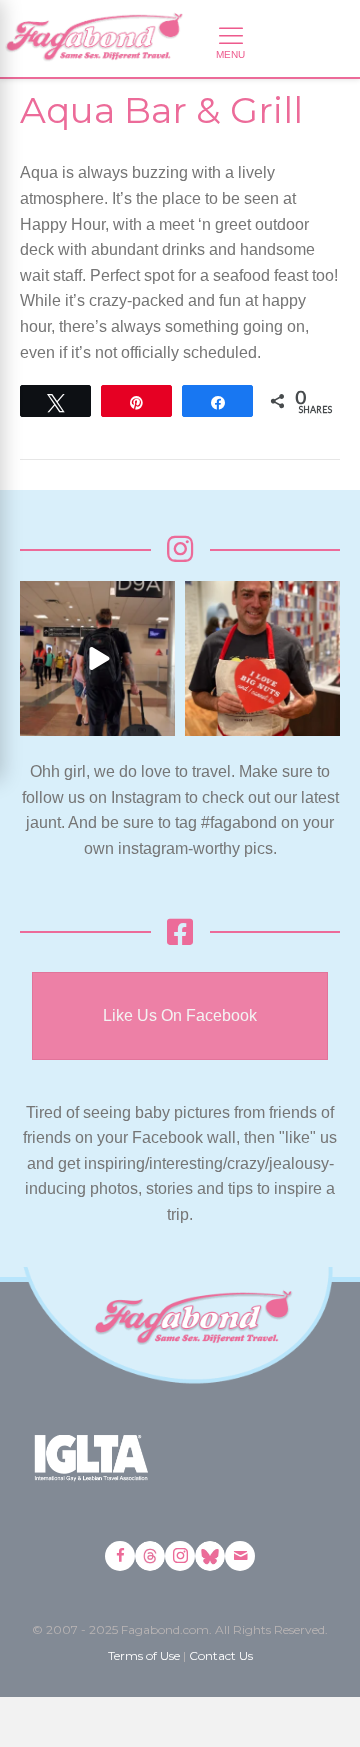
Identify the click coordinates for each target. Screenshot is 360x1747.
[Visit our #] (240, 1556)
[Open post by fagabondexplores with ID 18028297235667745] (97, 658)
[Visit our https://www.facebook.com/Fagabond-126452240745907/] (120, 1556)
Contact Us (221, 1655)
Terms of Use (144, 1655)
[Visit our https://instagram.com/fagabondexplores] (180, 1556)
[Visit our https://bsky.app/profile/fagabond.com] (210, 1556)
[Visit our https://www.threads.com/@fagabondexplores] (150, 1556)
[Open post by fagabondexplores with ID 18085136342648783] (262, 658)
